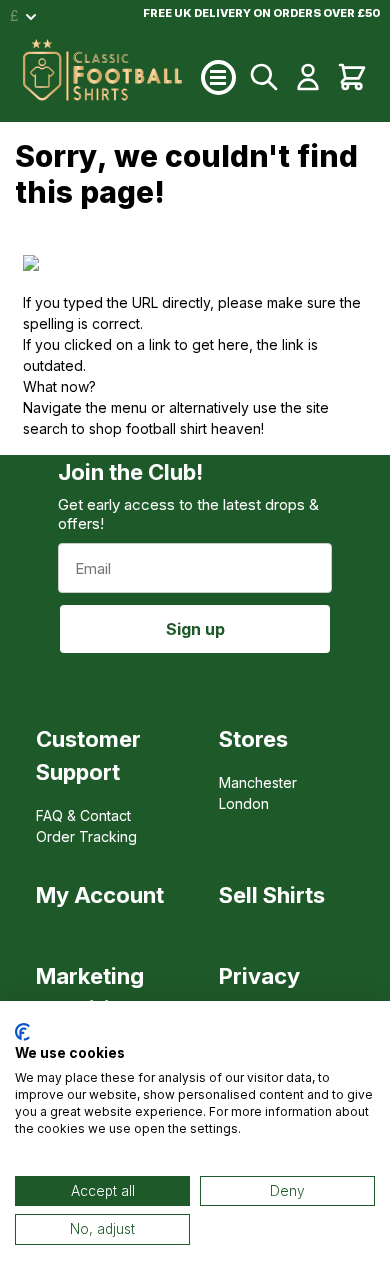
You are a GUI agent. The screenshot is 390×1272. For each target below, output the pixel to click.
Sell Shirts (272, 895)
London (244, 803)
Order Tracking (86, 836)
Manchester (258, 782)
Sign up (195, 629)
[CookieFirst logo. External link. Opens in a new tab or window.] (22, 1032)
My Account (100, 895)
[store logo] (112, 77)
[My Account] (308, 77)
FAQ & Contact (83, 815)
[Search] (264, 77)
